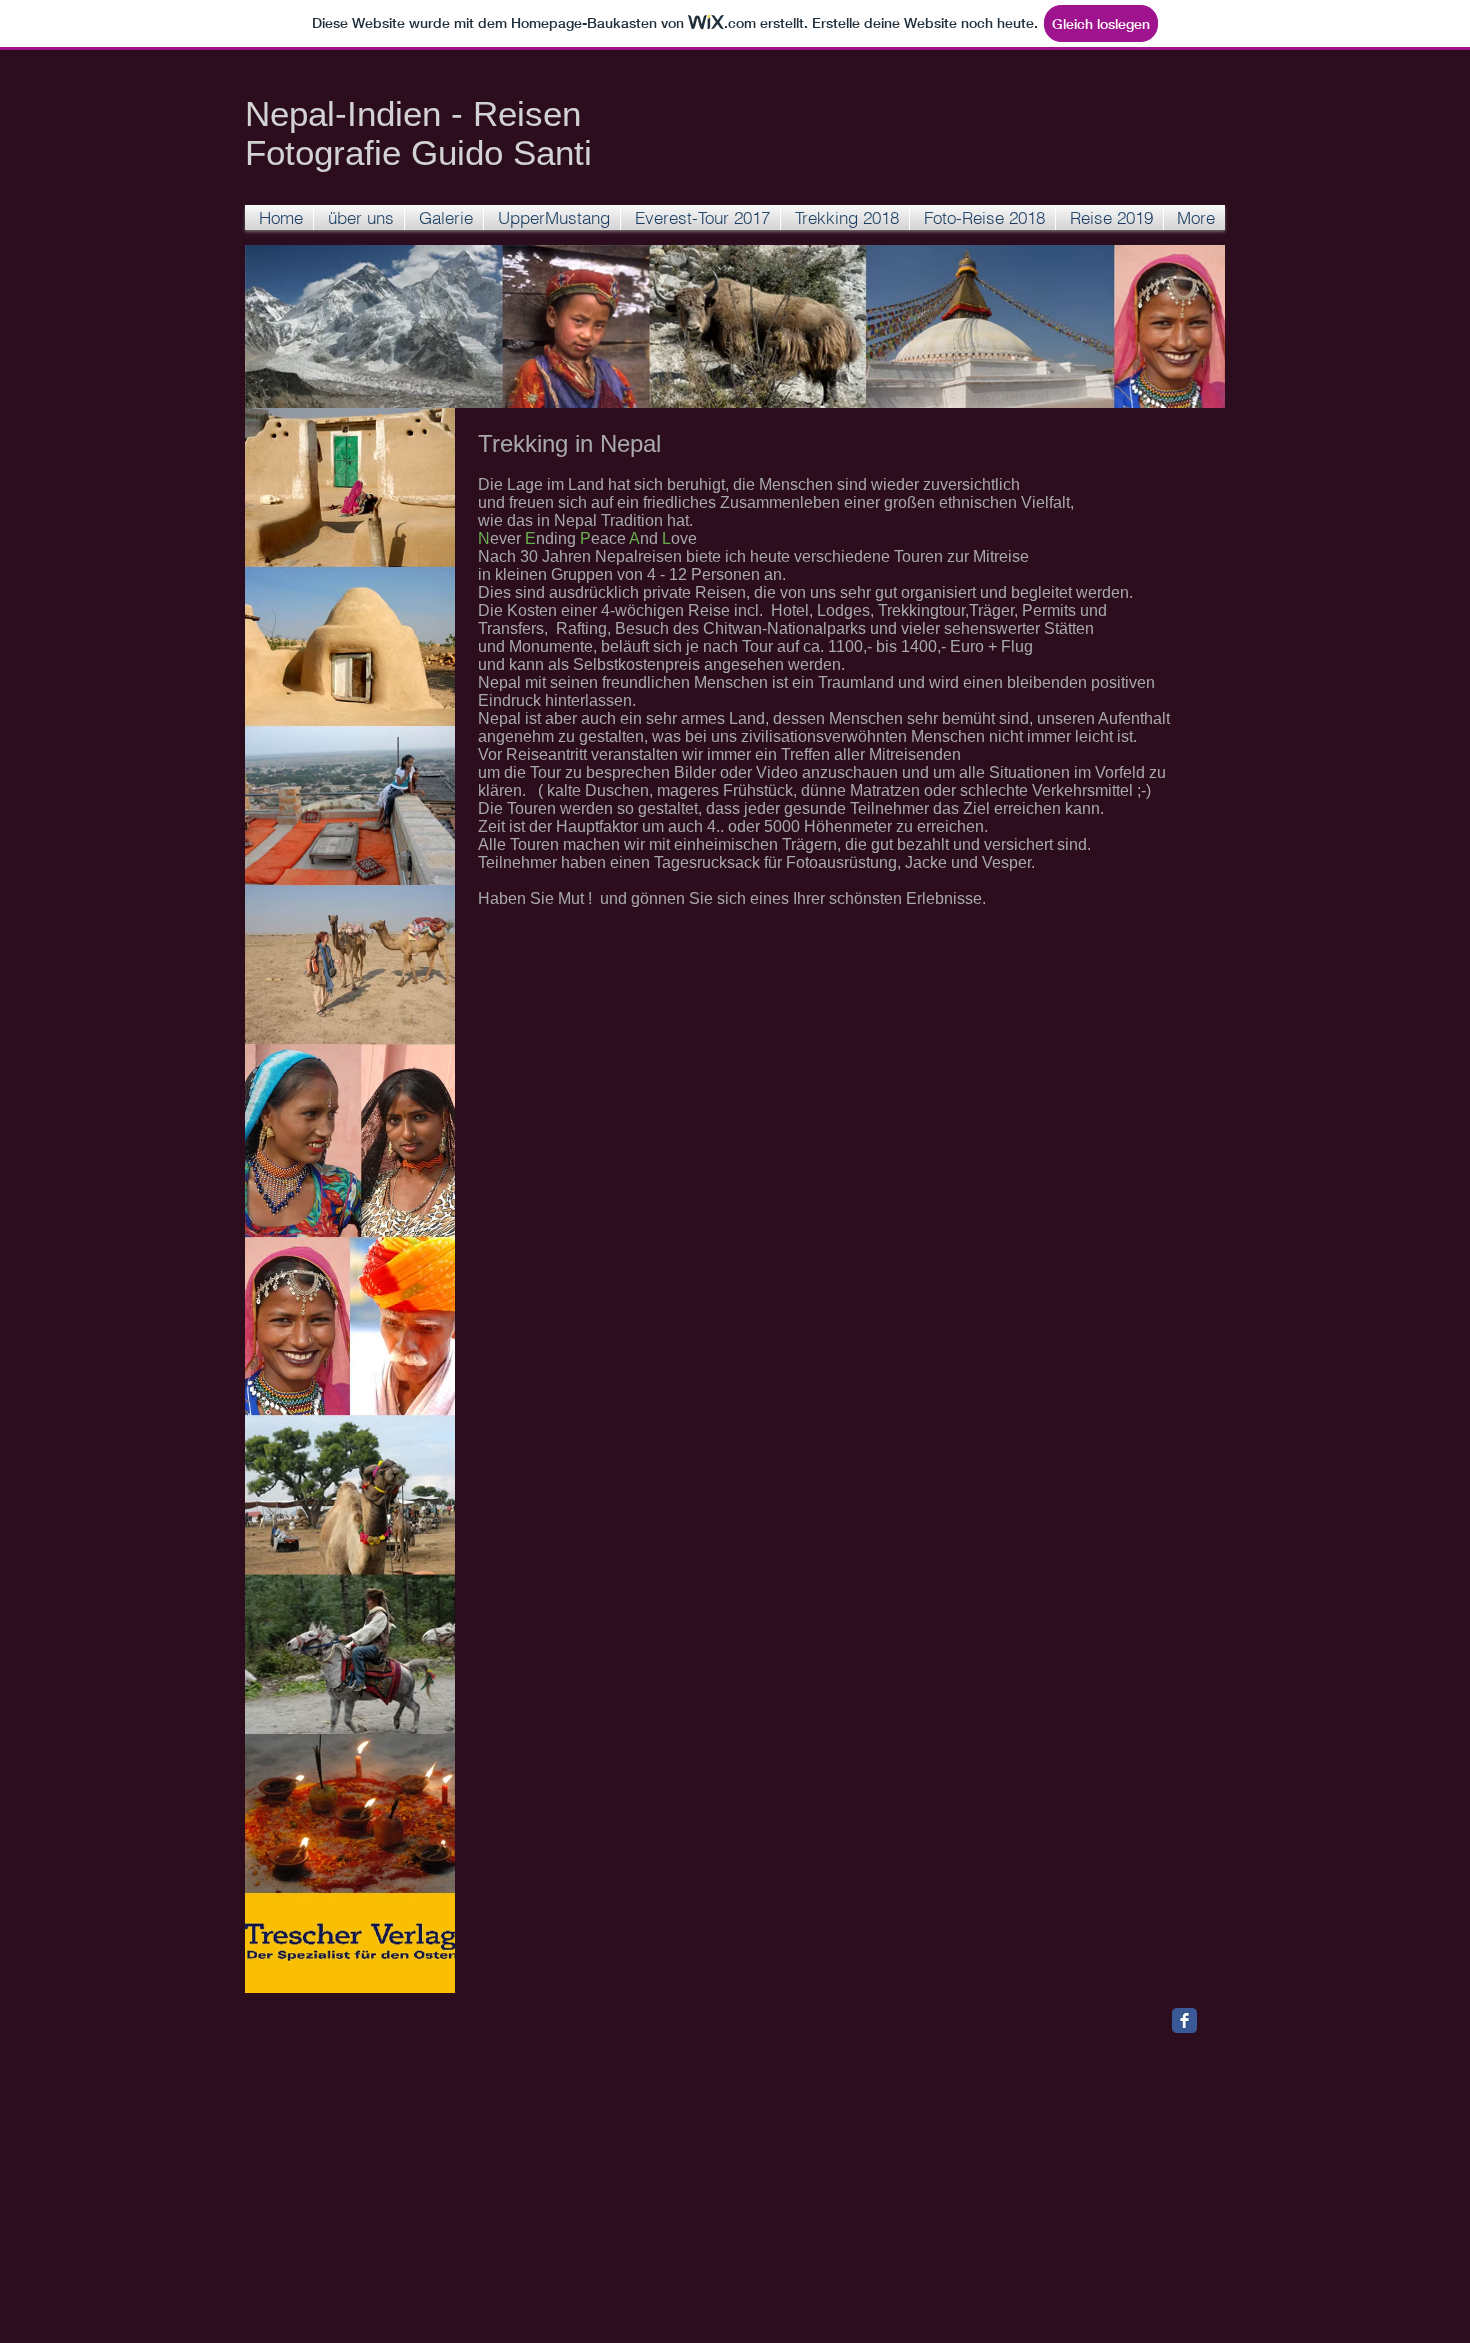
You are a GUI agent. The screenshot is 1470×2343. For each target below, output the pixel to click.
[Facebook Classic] (1184, 2020)
